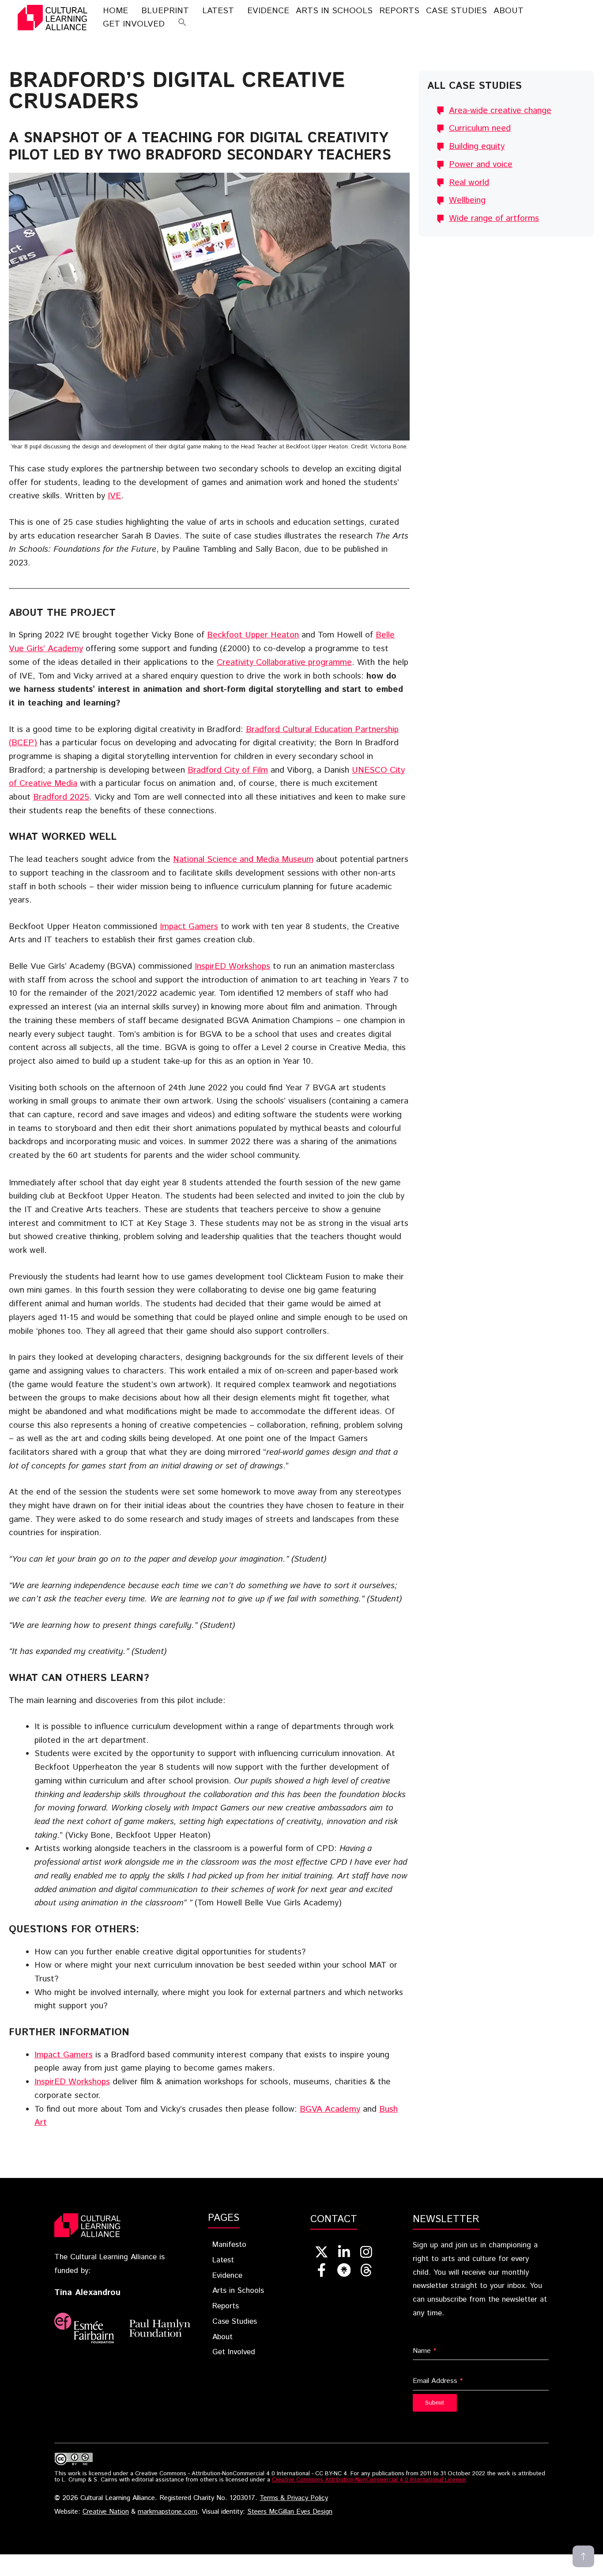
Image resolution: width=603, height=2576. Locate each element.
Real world (469, 183)
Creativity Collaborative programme (284, 662)
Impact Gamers (189, 927)
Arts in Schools (238, 2291)
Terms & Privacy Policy (294, 2498)
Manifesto (229, 2245)
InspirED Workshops (232, 966)
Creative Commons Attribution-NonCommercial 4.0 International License (369, 2480)
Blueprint (165, 11)
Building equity (477, 146)
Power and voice (481, 165)
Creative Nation (106, 2512)
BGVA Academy (330, 2109)
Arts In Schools (334, 11)
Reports (399, 11)
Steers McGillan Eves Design (290, 2512)
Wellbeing (467, 200)
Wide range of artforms (494, 218)
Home (115, 11)
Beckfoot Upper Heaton (253, 635)
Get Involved (134, 24)
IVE (114, 496)
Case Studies (456, 11)
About (509, 11)
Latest (218, 11)
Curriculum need (480, 128)
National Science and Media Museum (243, 859)
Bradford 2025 (61, 797)
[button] (182, 24)
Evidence (268, 11)
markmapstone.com (168, 2512)
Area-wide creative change (500, 111)
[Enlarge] (398, 184)
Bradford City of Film (228, 770)
